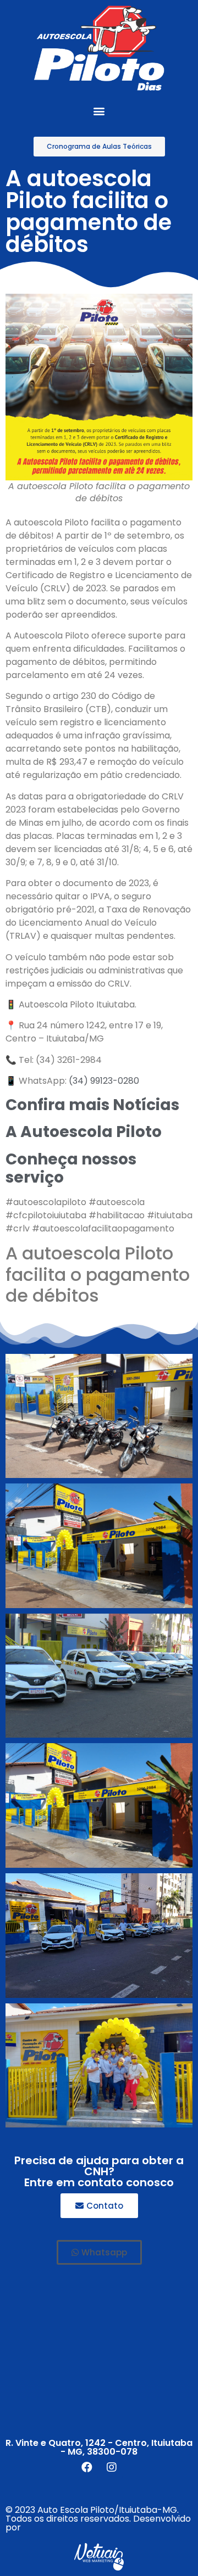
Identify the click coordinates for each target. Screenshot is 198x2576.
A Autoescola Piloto (84, 1132)
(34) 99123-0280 (104, 1081)
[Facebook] (87, 2467)
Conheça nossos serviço (71, 1169)
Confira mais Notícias (92, 1105)
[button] (99, 111)
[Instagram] (112, 2467)
